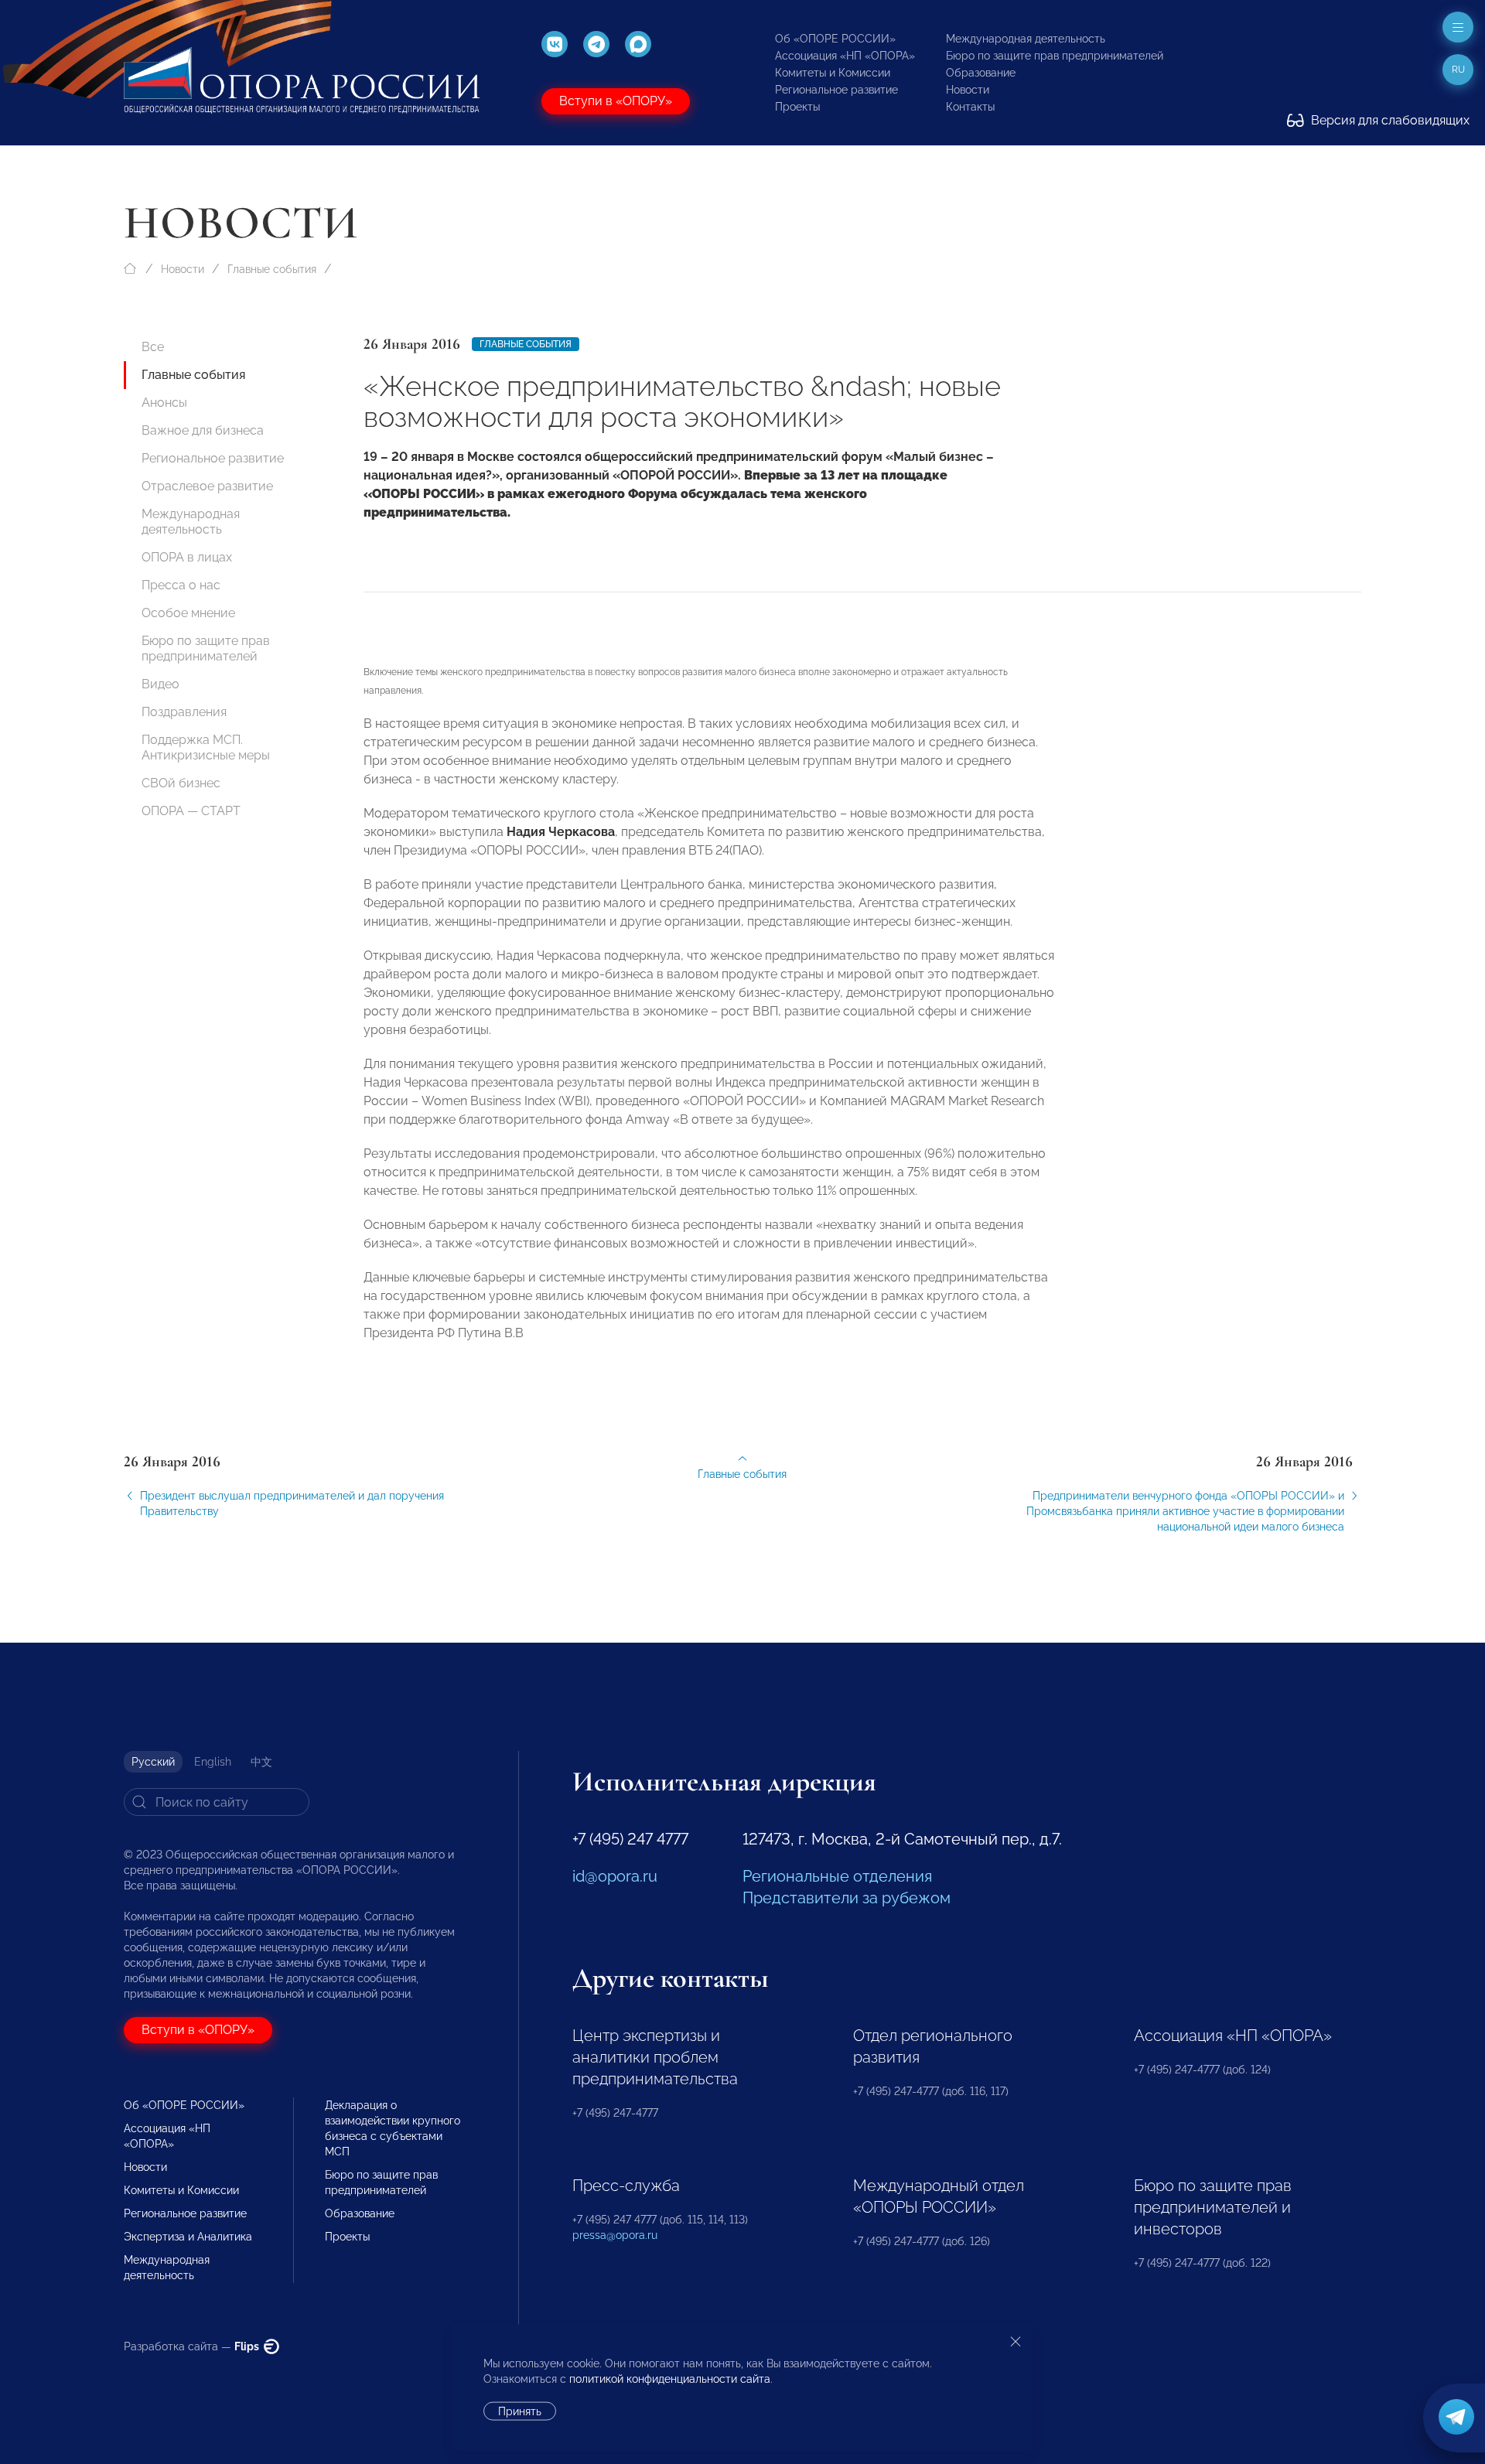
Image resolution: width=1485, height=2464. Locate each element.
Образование (981, 73)
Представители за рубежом (847, 1898)
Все (153, 347)
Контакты (970, 107)
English (213, 1762)
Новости (968, 90)
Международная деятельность (1026, 39)
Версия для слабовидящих (1389, 120)
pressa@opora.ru (615, 2235)
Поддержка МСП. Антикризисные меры (206, 747)
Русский (153, 1762)
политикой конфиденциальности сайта (670, 2379)
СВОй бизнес (181, 783)
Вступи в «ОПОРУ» (616, 101)
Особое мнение (188, 613)
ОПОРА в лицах (187, 557)
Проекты (797, 107)
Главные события (272, 269)
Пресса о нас (181, 585)
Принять (520, 2411)
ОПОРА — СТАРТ (191, 811)
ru (1458, 70)
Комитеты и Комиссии (833, 73)
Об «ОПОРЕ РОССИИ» (835, 39)
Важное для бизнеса (203, 430)
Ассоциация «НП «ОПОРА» (845, 56)
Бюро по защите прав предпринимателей (1055, 56)
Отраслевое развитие (207, 486)
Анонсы (164, 403)
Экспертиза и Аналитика (188, 2237)
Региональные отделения (837, 1876)
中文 (261, 1762)
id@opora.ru (615, 1876)
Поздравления (184, 712)
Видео (160, 684)
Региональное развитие (836, 90)
